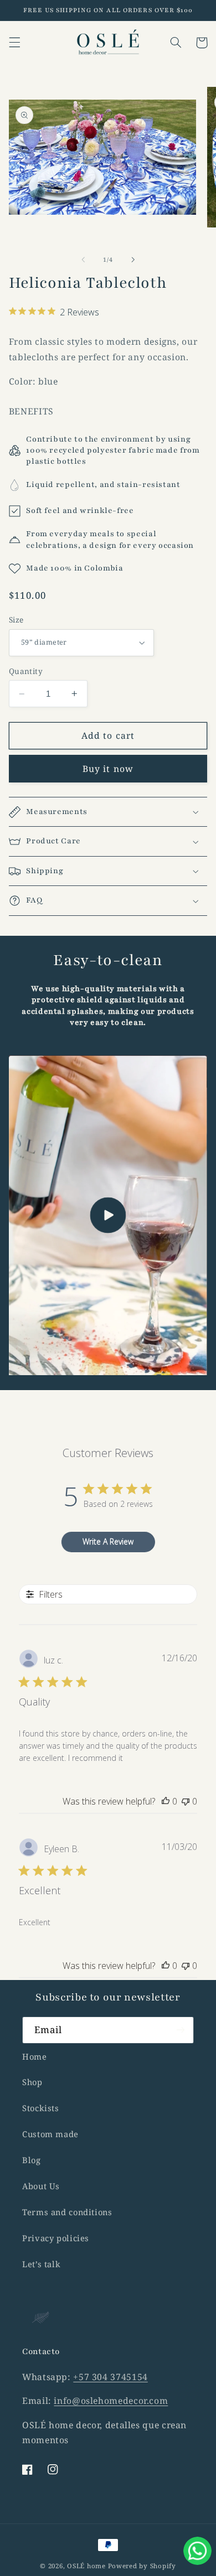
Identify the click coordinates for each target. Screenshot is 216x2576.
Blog (32, 2160)
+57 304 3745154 (110, 2377)
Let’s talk (41, 2264)
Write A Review (108, 1541)
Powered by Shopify (142, 2566)
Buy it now (108, 769)
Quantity (26, 671)
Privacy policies (56, 2238)
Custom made (50, 2134)
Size (16, 620)
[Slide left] (83, 260)
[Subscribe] (181, 2030)
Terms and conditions (67, 2212)
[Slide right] (133, 260)
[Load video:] (108, 1215)
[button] (14, 43)
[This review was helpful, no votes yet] (166, 1801)
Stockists (41, 2108)
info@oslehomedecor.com (111, 2401)
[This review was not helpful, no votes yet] (186, 1801)
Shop (32, 2082)
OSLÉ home (87, 2566)
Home (35, 2056)
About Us (41, 2186)
